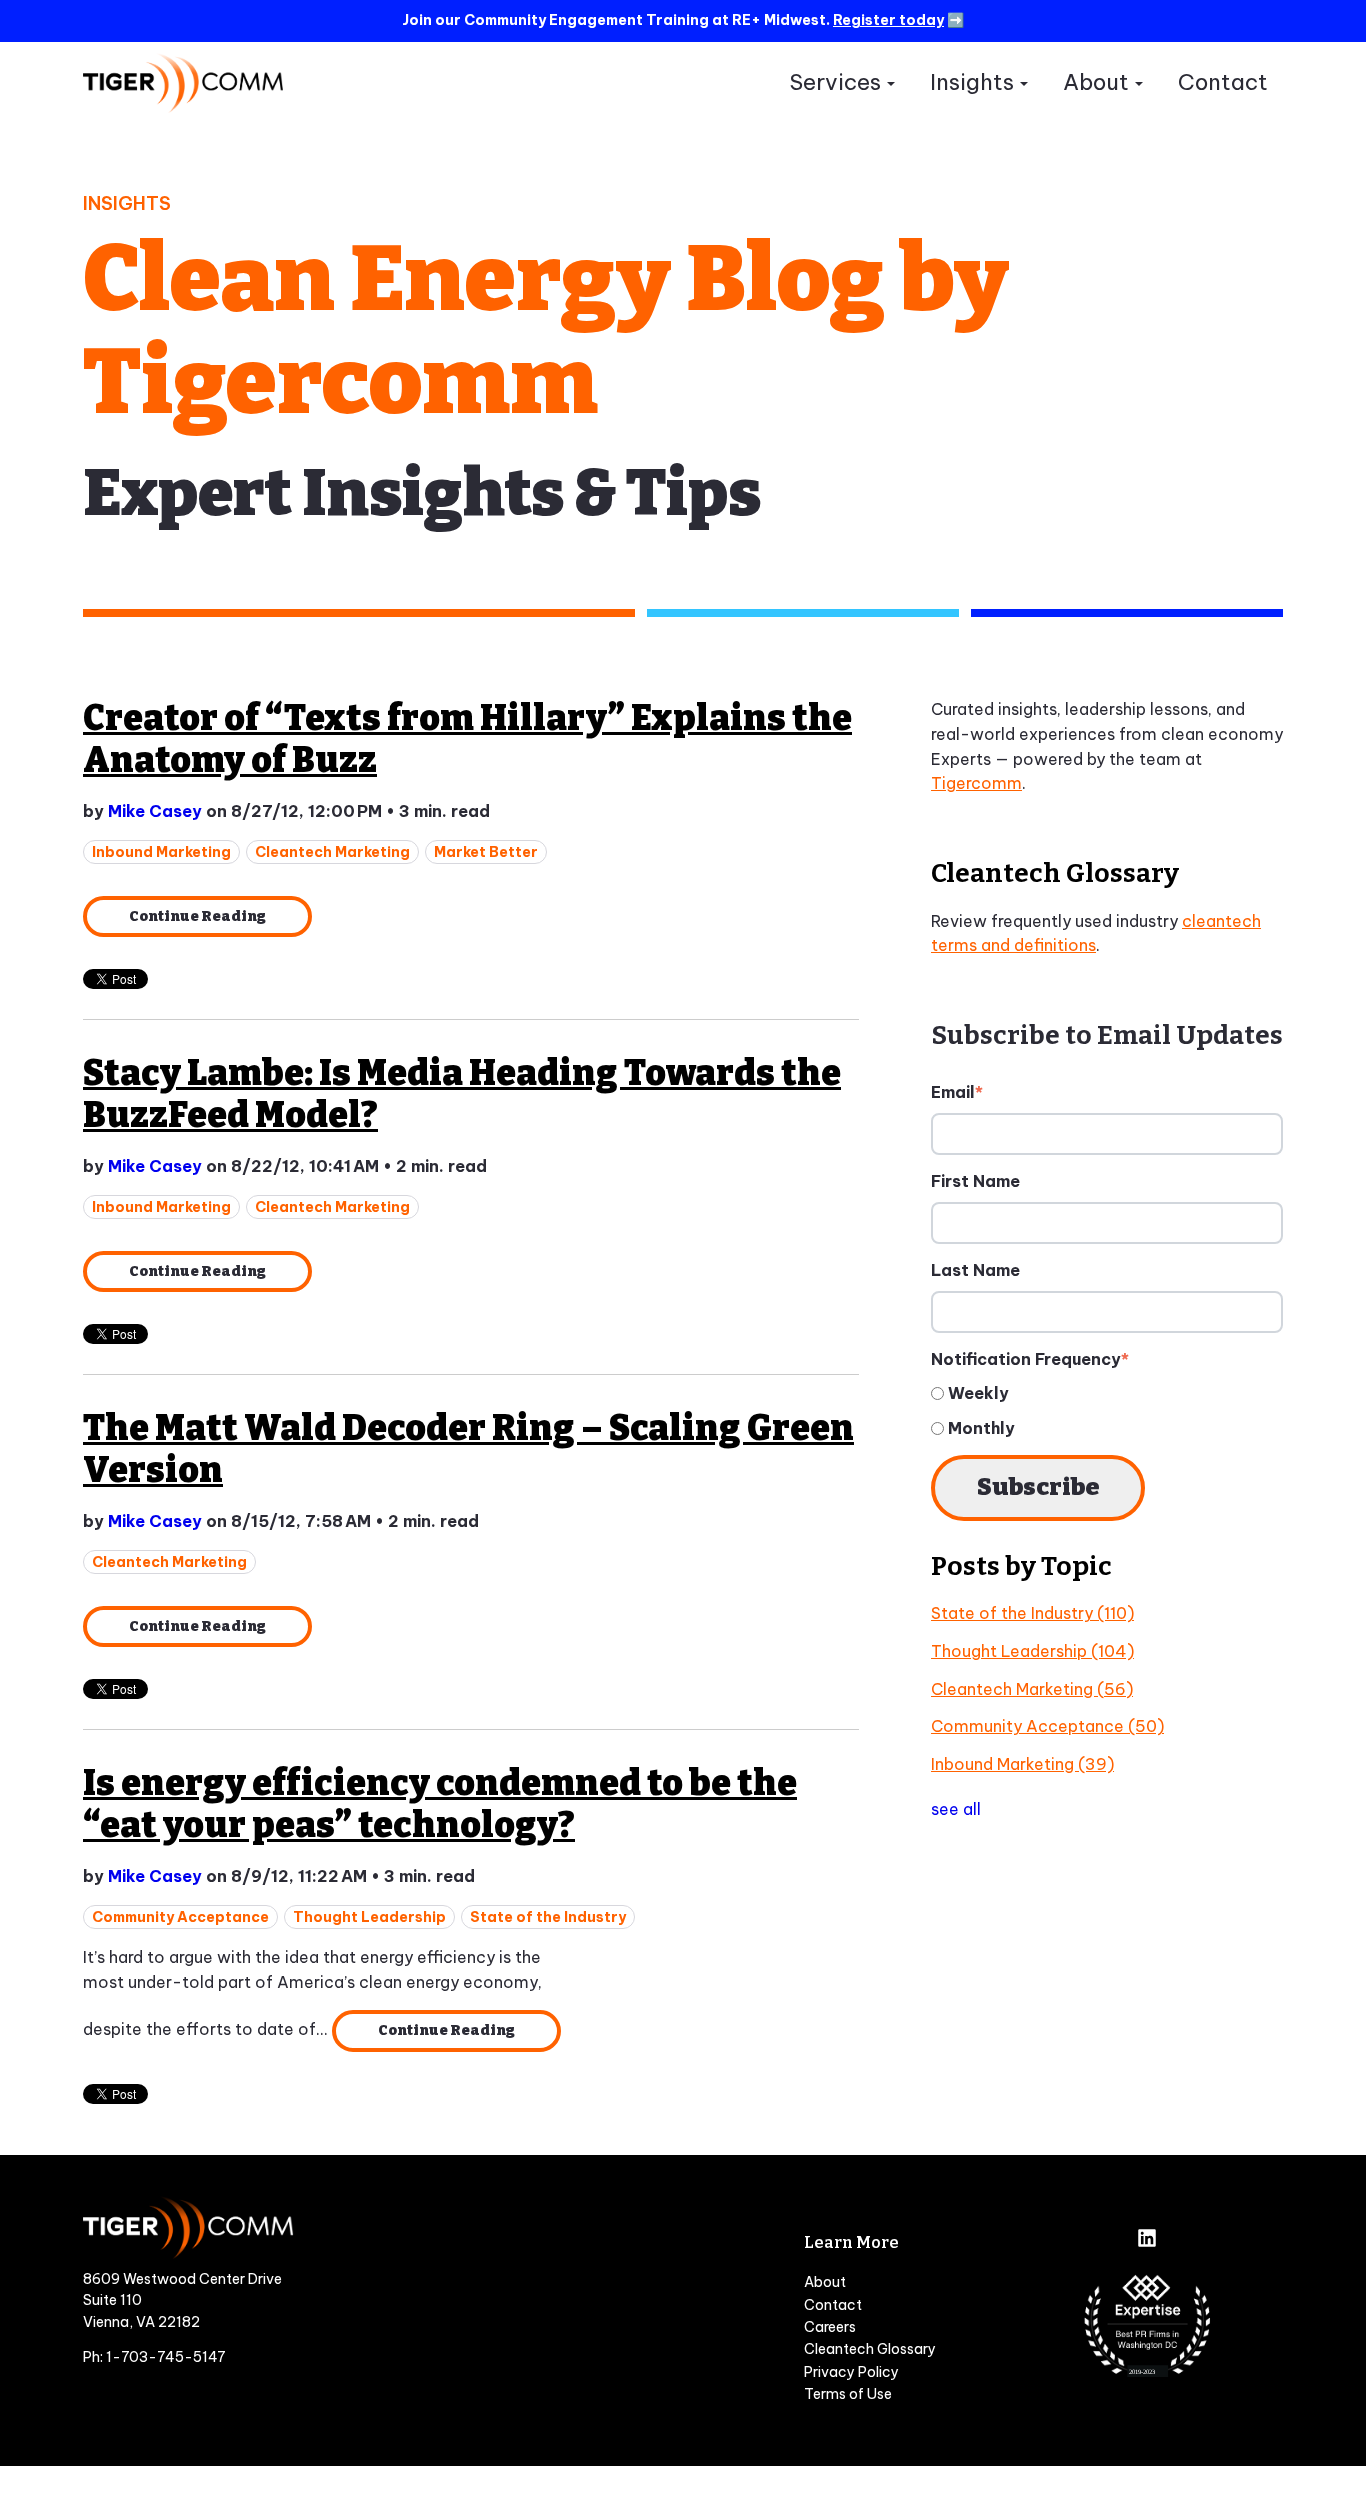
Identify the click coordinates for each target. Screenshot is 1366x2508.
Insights (972, 82)
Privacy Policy (851, 2372)
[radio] (1107, 1393)
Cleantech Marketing (332, 852)
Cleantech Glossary (870, 2349)
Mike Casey (155, 811)
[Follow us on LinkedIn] (1147, 2240)
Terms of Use (848, 2394)
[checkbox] (1107, 1410)
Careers (830, 2327)
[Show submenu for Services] (890, 84)
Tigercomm (976, 783)
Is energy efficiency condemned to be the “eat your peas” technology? (440, 1804)
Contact (1223, 82)
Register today (888, 20)
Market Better (486, 852)
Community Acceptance (180, 1917)
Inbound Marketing (161, 852)
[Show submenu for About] (1138, 84)
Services (835, 82)
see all (956, 1809)
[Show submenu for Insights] (1023, 84)
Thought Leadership (369, 1917)
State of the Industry (548, 1917)
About (1096, 82)
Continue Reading (197, 916)
